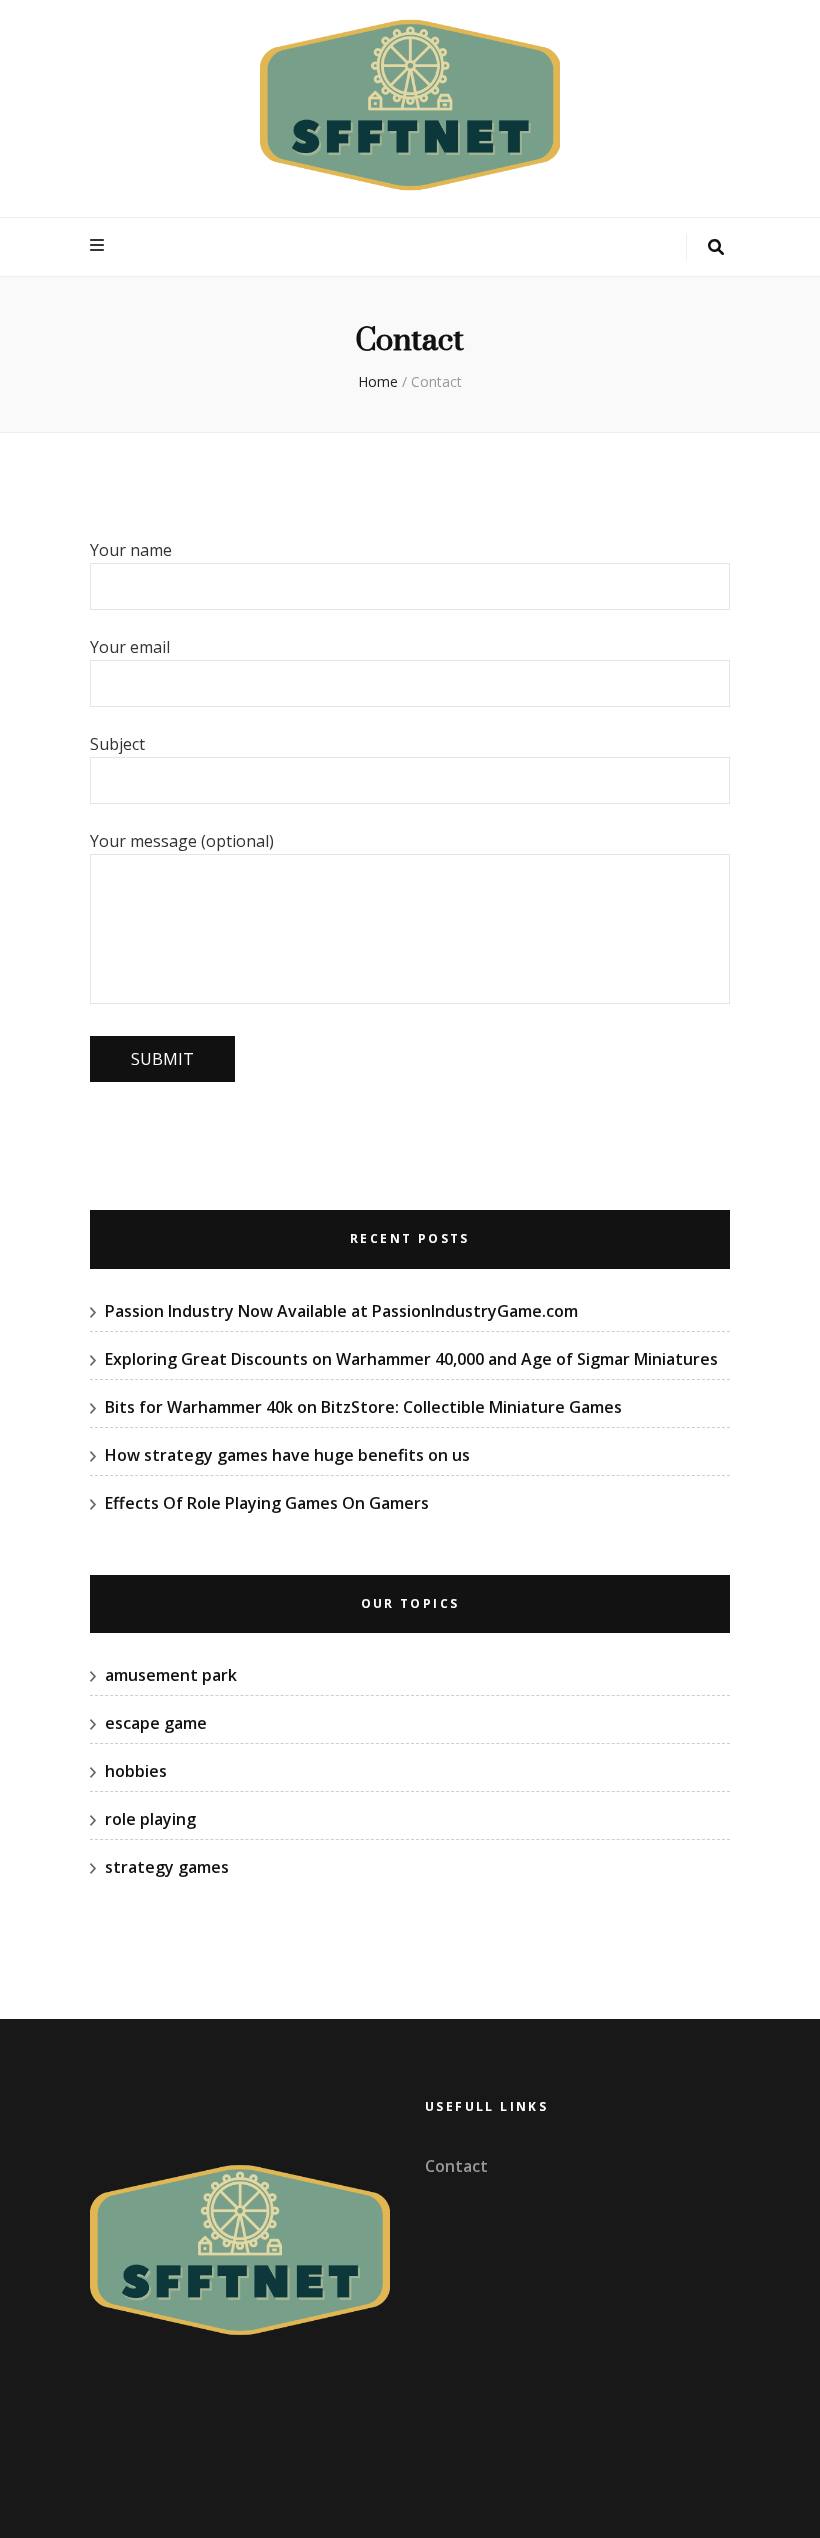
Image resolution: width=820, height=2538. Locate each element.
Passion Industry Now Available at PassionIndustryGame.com (341, 1311)
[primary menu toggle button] (99, 245)
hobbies (136, 1771)
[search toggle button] (716, 247)
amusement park (171, 1675)
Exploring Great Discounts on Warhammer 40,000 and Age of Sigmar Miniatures (411, 1359)
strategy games (167, 1867)
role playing (150, 1819)
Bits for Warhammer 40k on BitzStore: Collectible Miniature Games (363, 1407)
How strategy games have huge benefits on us (289, 1455)
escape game (156, 1723)
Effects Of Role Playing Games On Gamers (267, 1503)
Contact (456, 2166)
